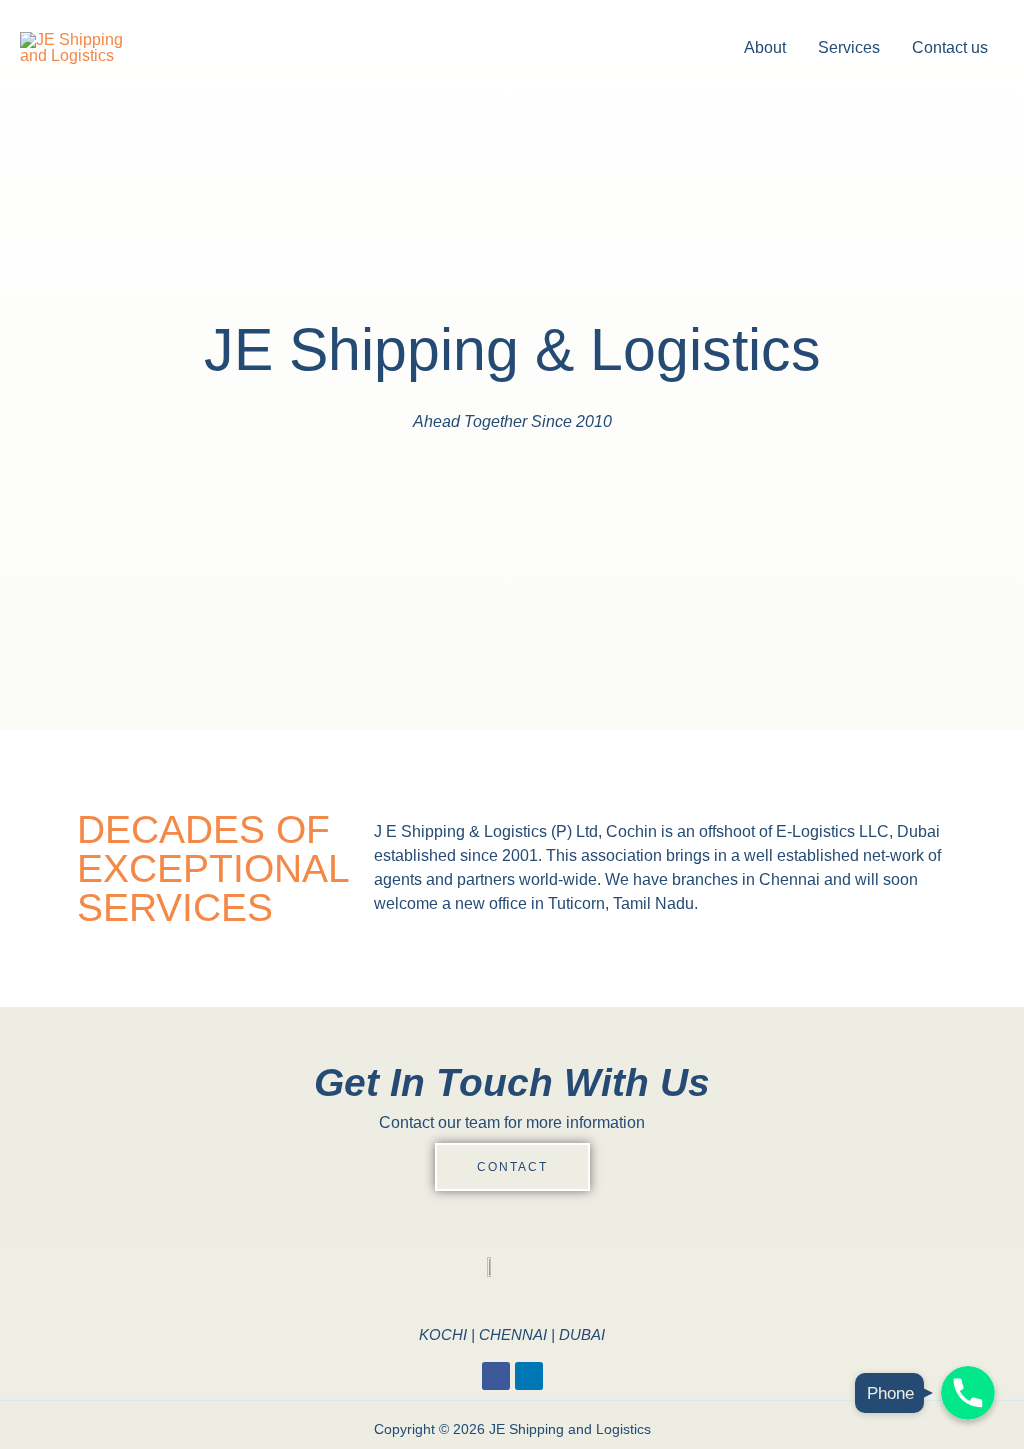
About (765, 47)
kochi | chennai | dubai (512, 1334)
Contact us (950, 47)
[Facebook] (496, 1376)
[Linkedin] (529, 1376)
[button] (512, 1167)
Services (849, 47)
